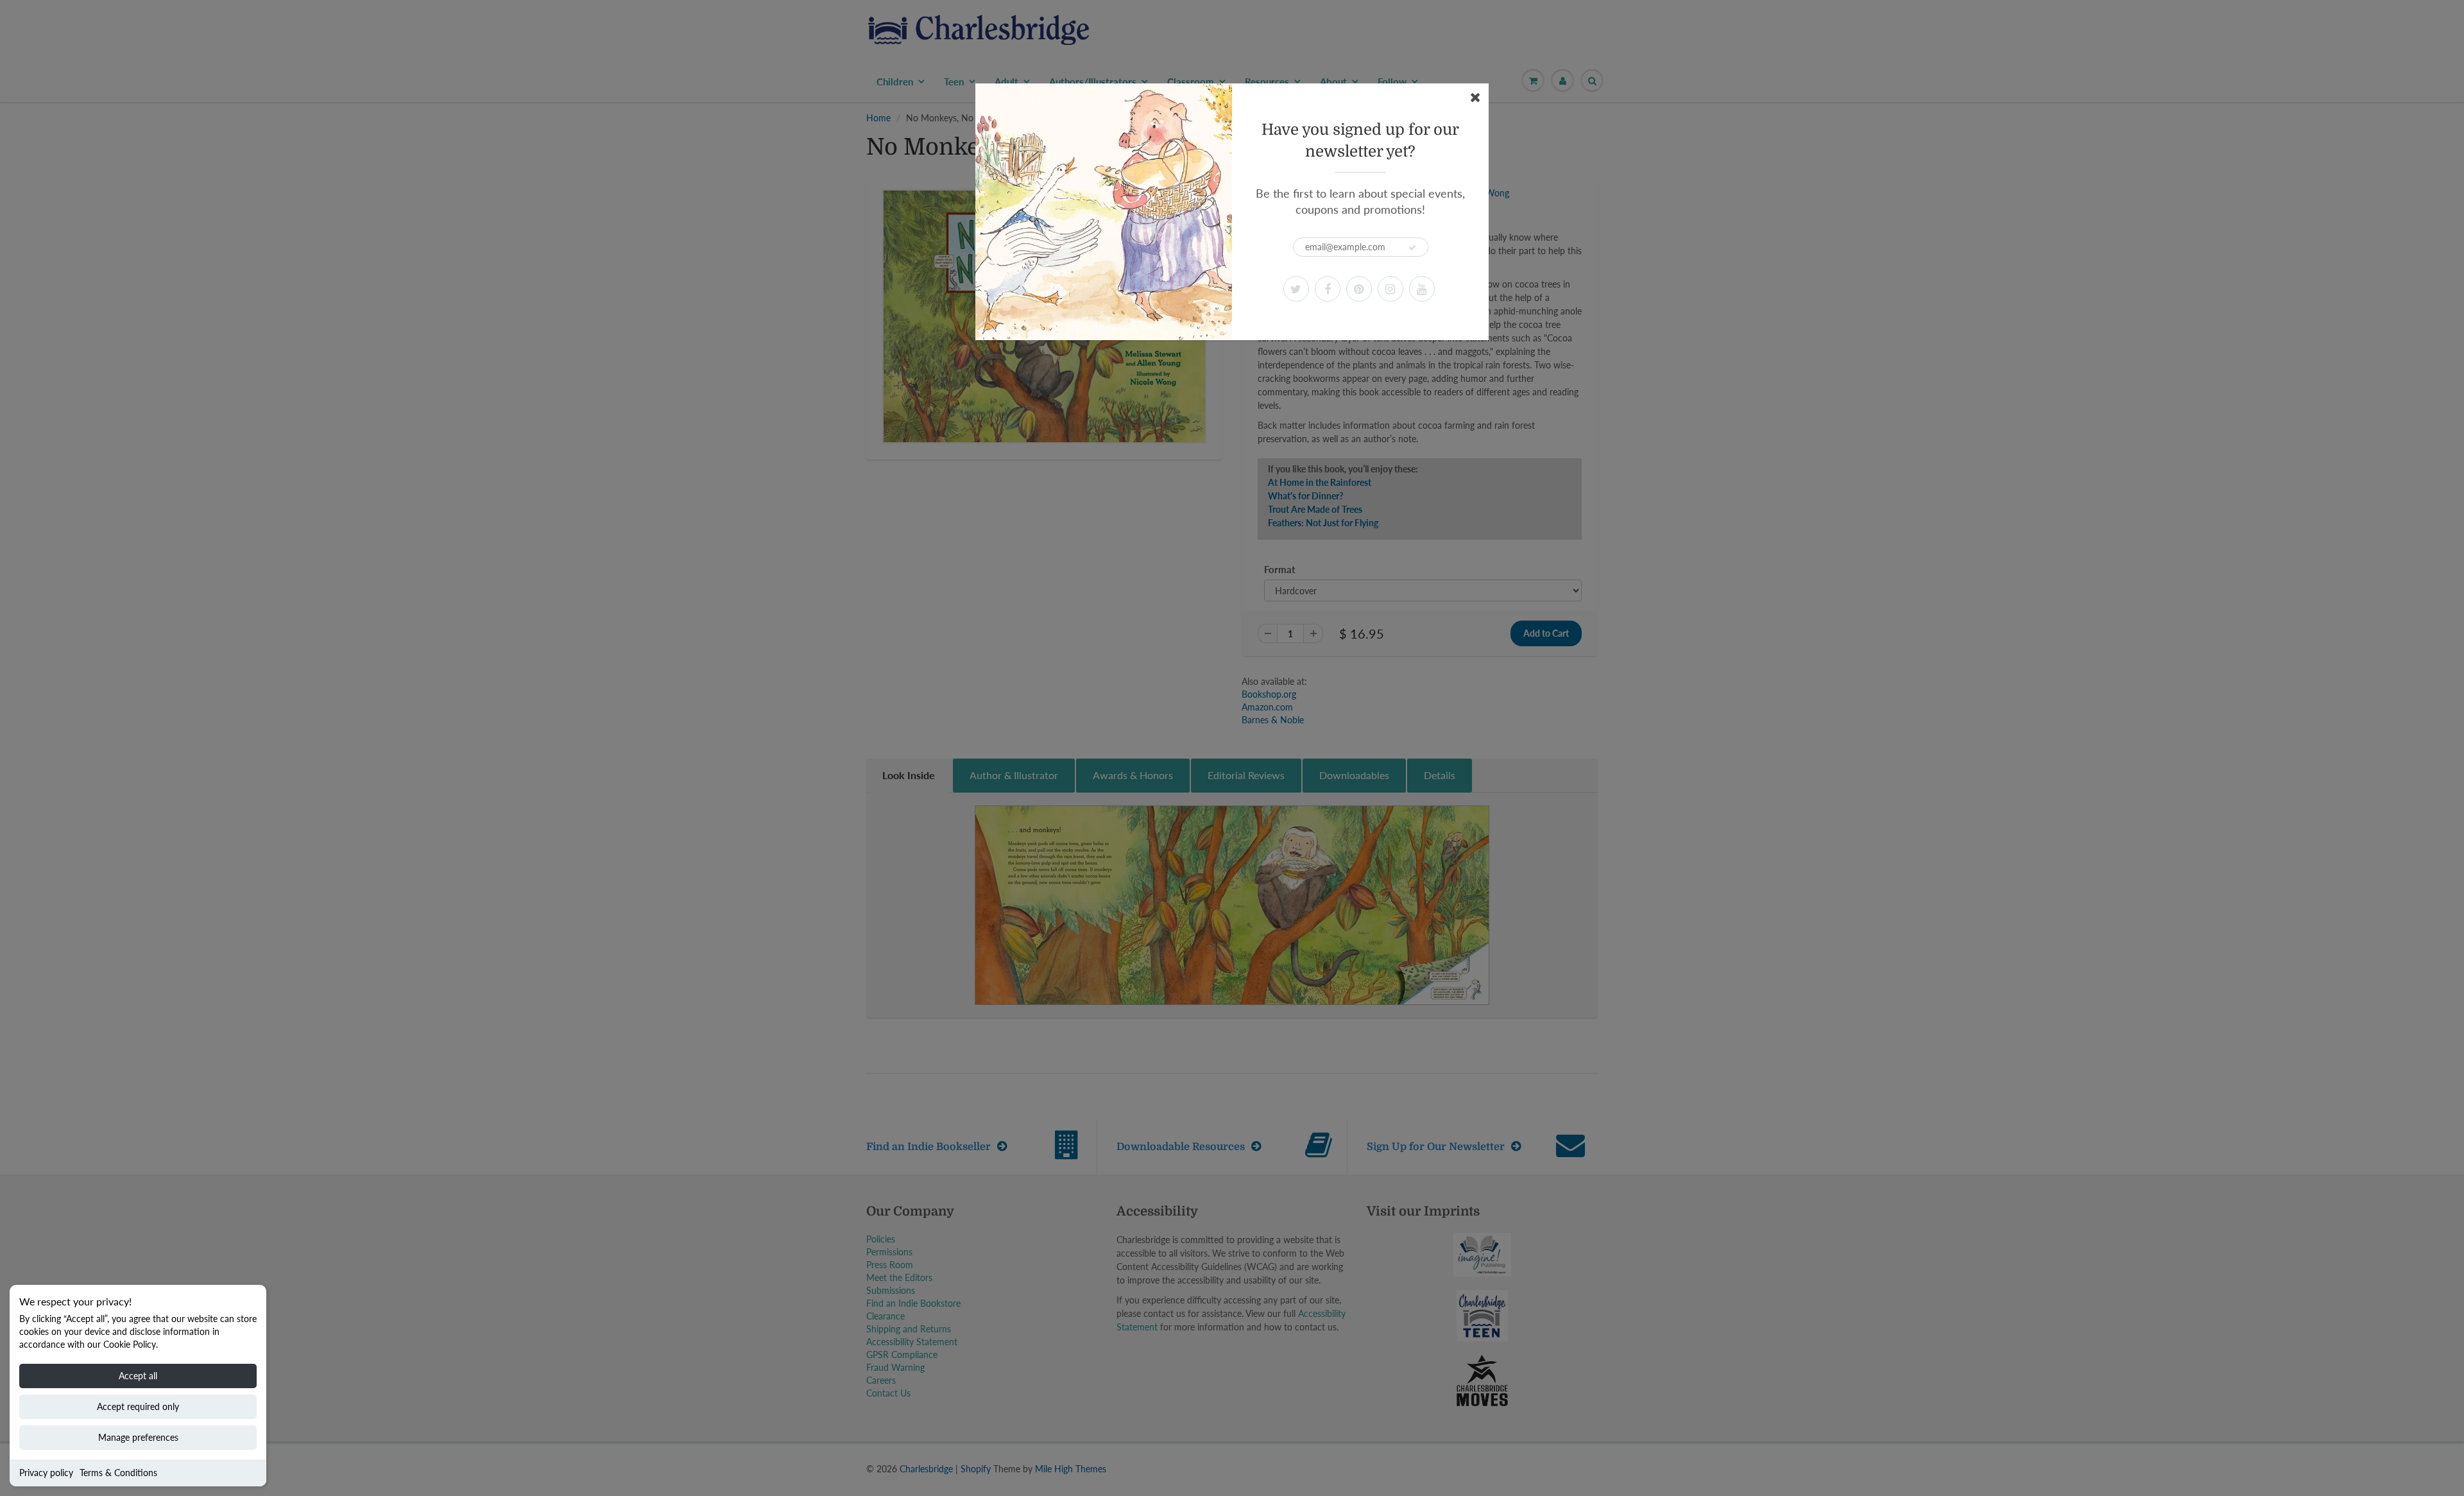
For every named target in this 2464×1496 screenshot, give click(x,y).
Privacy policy (46, 1473)
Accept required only (138, 1406)
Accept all (138, 1376)
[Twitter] (1296, 289)
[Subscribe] (1412, 248)
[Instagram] (1390, 289)
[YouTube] (1422, 289)
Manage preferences (138, 1437)
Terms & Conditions (118, 1473)
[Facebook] (1328, 289)
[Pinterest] (1359, 289)
